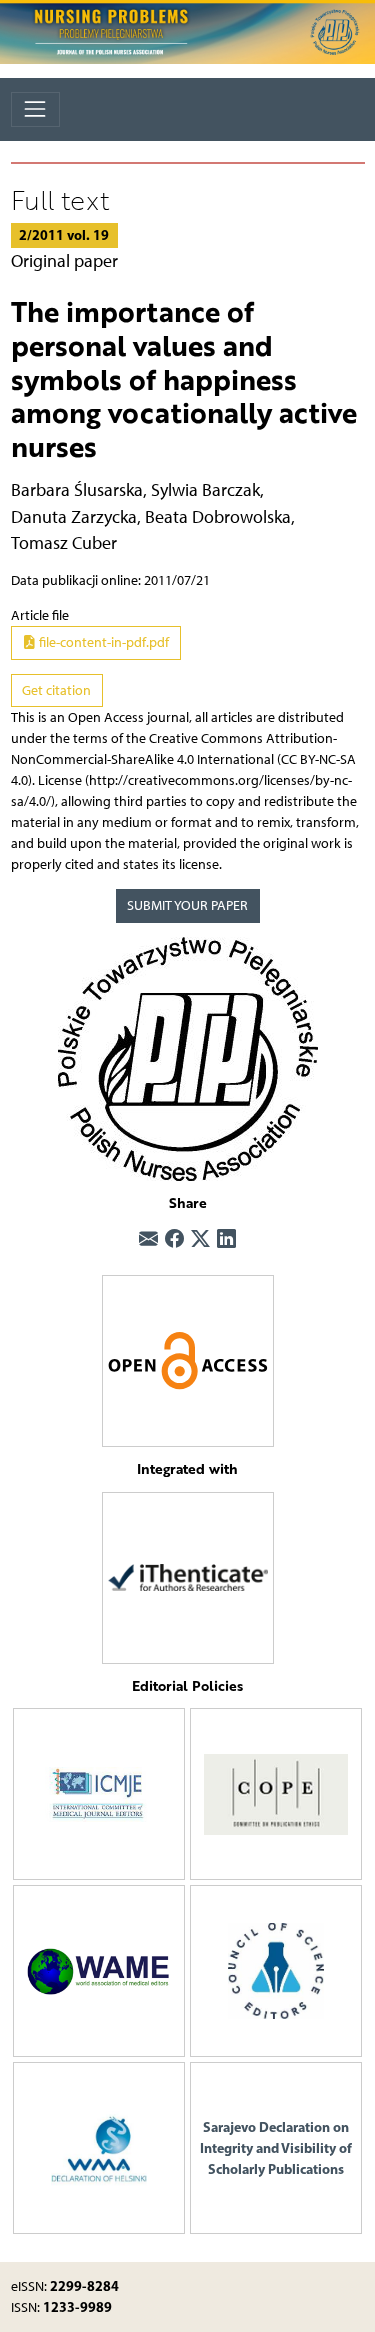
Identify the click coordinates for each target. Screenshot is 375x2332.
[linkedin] (226, 1239)
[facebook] (174, 1239)
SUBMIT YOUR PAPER (187, 905)
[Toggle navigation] (35, 109)
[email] (148, 1239)
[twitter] (200, 1239)
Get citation (56, 690)
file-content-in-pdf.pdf (102, 642)
